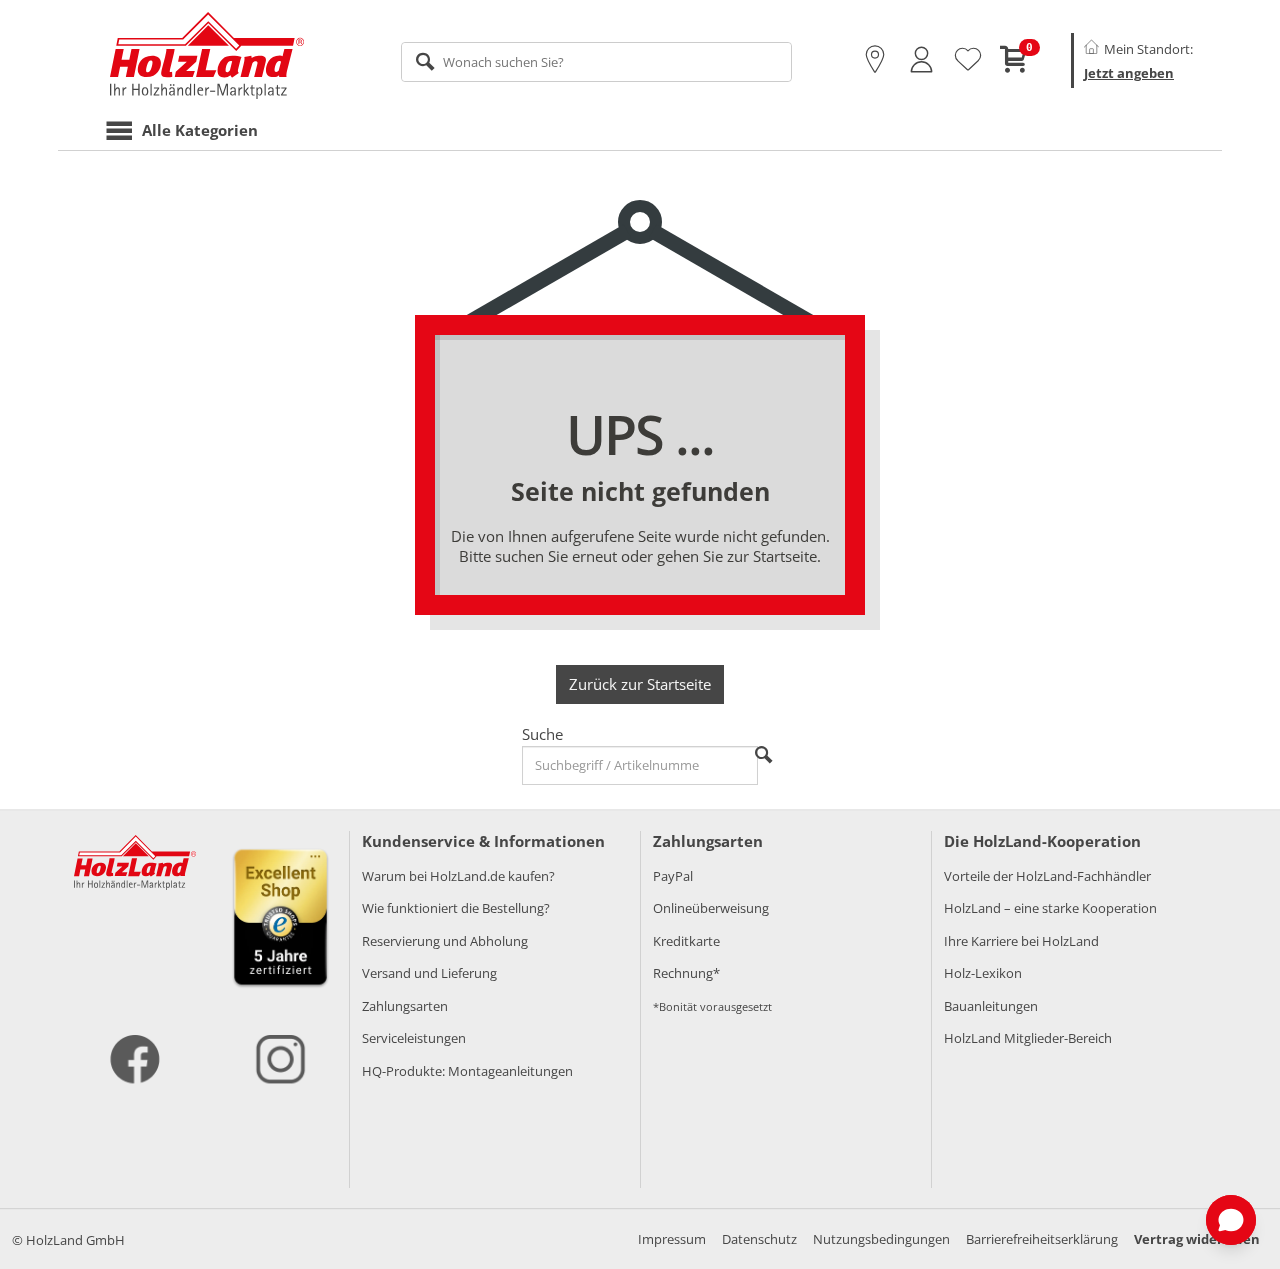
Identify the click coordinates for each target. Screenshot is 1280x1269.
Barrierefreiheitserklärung (1042, 1239)
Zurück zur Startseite (640, 684)
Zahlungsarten (405, 1006)
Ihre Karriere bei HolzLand (1021, 941)
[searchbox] (596, 62)
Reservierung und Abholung (445, 941)
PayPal (673, 876)
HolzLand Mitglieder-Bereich (1028, 1038)
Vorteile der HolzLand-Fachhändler (1047, 876)
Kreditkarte (686, 941)
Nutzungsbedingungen (881, 1239)
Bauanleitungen (991, 1006)
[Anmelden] (921, 60)
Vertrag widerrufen (1197, 1239)
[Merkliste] (968, 60)
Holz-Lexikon (983, 973)
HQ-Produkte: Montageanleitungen (467, 1071)
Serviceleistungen (414, 1038)
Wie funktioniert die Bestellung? (456, 908)
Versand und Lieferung (429, 973)
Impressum (672, 1239)
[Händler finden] (875, 60)
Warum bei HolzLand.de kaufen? (458, 876)
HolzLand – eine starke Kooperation (1050, 908)
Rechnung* (686, 973)
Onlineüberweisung (711, 908)
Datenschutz (759, 1239)
